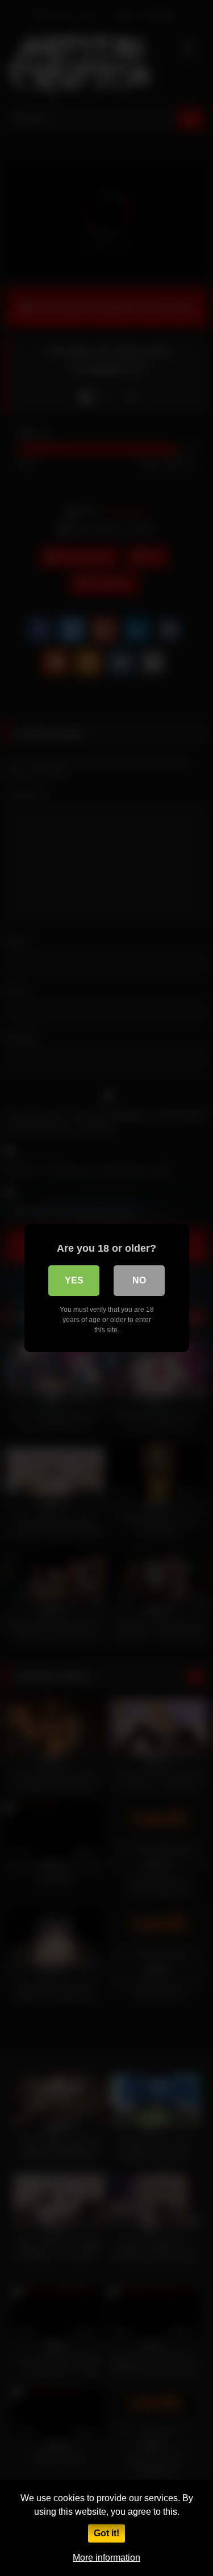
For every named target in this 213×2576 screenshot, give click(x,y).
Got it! (106, 2533)
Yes (74, 1280)
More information (106, 2558)
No (139, 1280)
